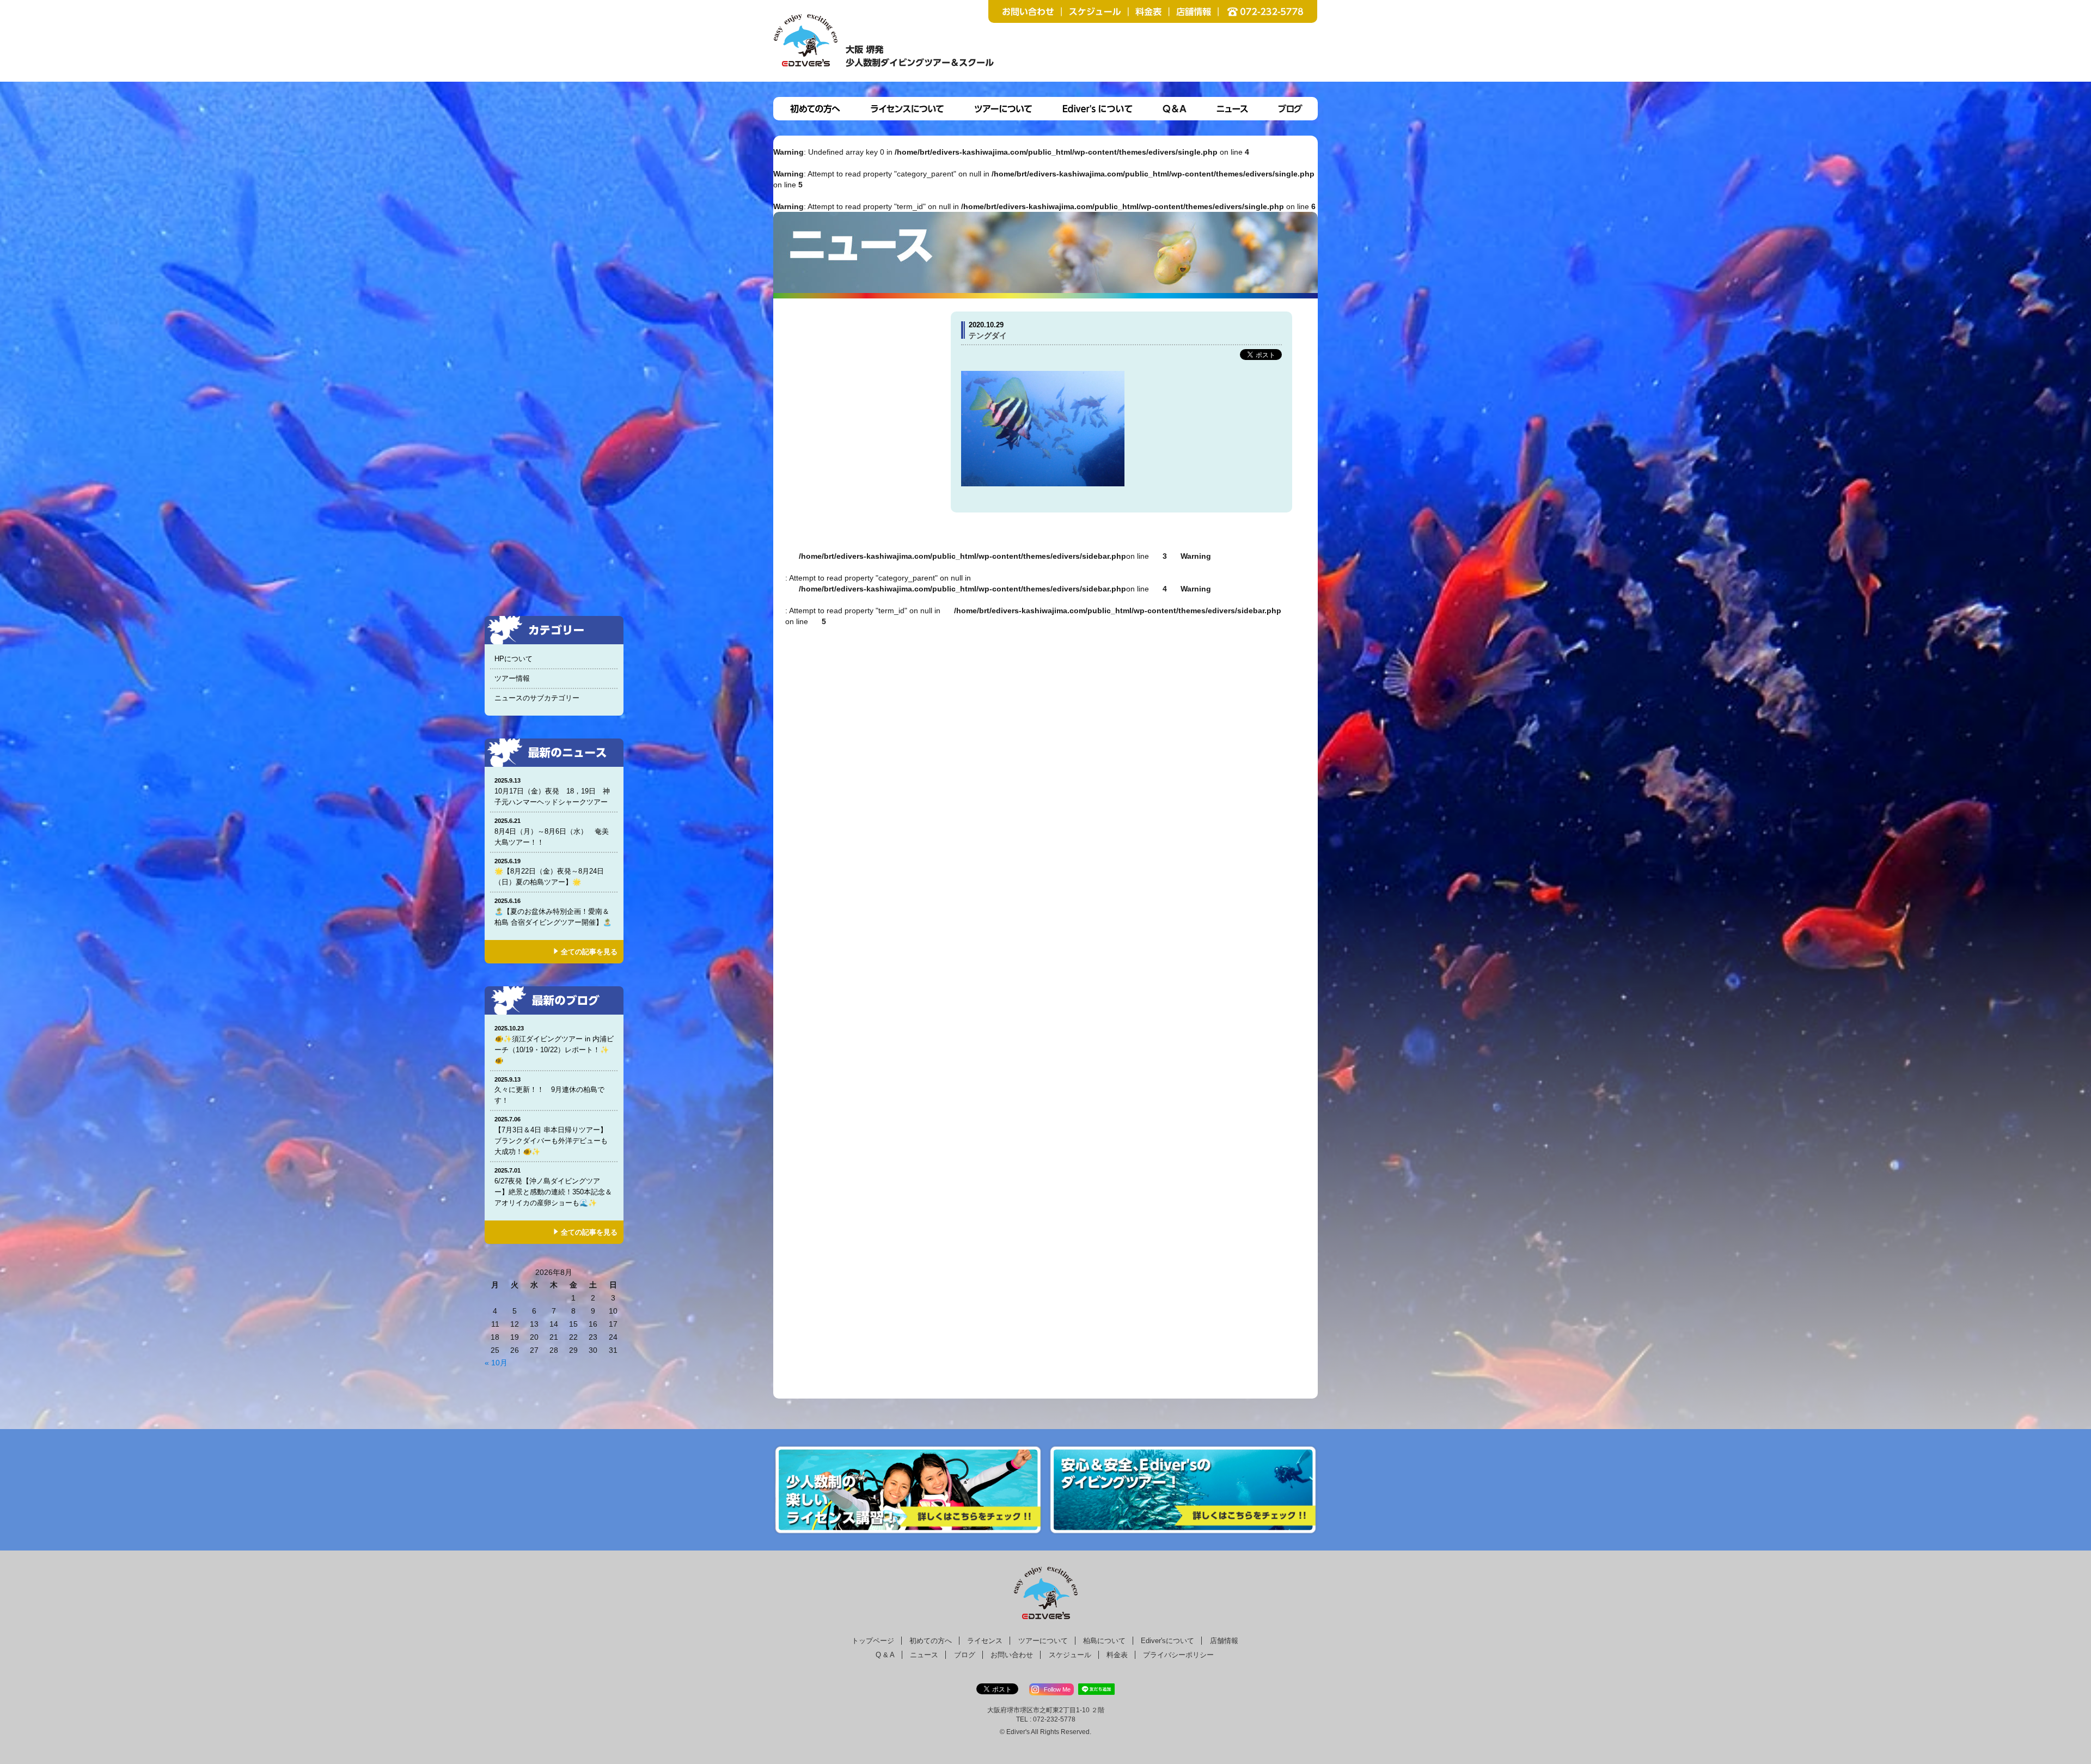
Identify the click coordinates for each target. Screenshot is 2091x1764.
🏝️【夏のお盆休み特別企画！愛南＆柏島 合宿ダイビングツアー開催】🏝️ (553, 912)
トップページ (873, 1641)
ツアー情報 (512, 678)
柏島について (1104, 1641)
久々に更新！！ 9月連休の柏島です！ (549, 1091)
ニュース (924, 1655)
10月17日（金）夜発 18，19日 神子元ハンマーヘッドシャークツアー (555, 792)
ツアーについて (1043, 1641)
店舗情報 (1224, 1641)
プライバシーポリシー (1178, 1655)
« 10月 (496, 1363)
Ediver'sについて (1167, 1641)
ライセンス (985, 1641)
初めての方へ (931, 1641)
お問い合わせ (1012, 1655)
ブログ (965, 1655)
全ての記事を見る (589, 952)
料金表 (1117, 1655)
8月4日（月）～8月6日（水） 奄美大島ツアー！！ (552, 832)
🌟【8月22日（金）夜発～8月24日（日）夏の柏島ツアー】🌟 (549, 872)
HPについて (513, 659)
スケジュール (1070, 1655)
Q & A (885, 1655)
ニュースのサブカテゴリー (537, 698)
